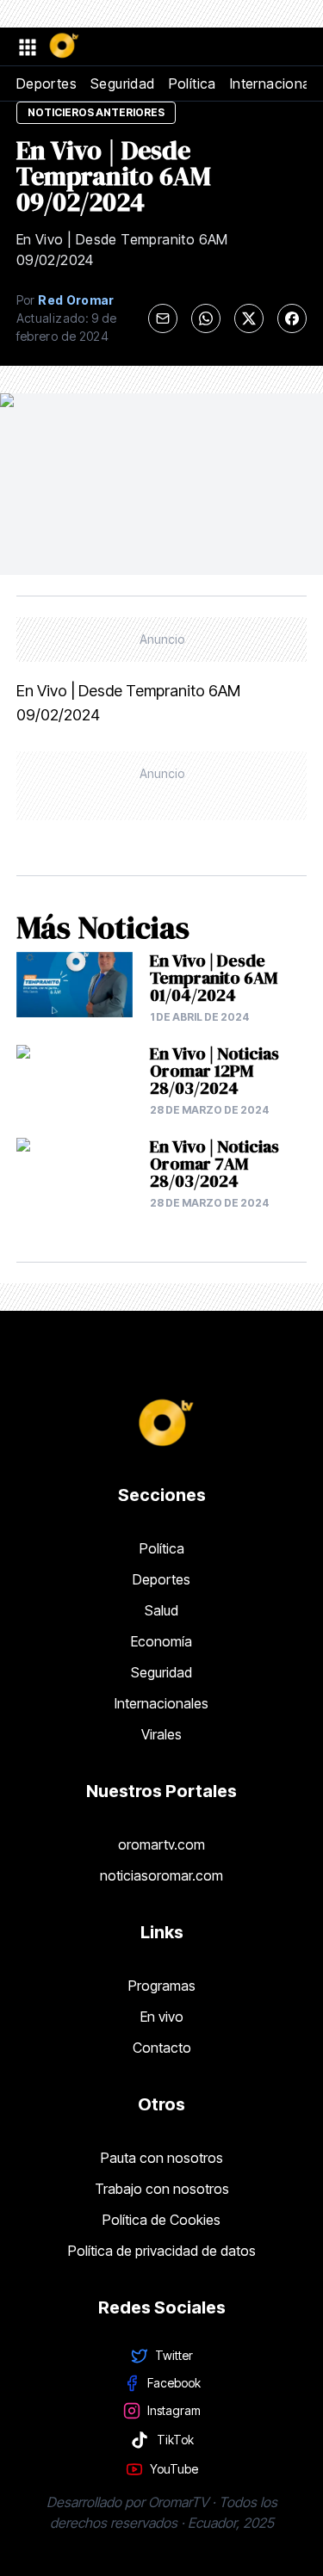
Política (193, 83)
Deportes (47, 83)
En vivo (162, 2017)
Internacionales (161, 1703)
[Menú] (27, 46)
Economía (161, 1641)
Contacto (162, 2048)
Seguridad (123, 83)
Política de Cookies (161, 2220)
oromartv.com (161, 1844)
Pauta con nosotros (162, 2158)
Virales (161, 1734)
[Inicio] (63, 46)
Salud (161, 1610)
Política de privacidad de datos (162, 2251)
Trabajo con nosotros (162, 2189)
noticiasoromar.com (161, 1875)
